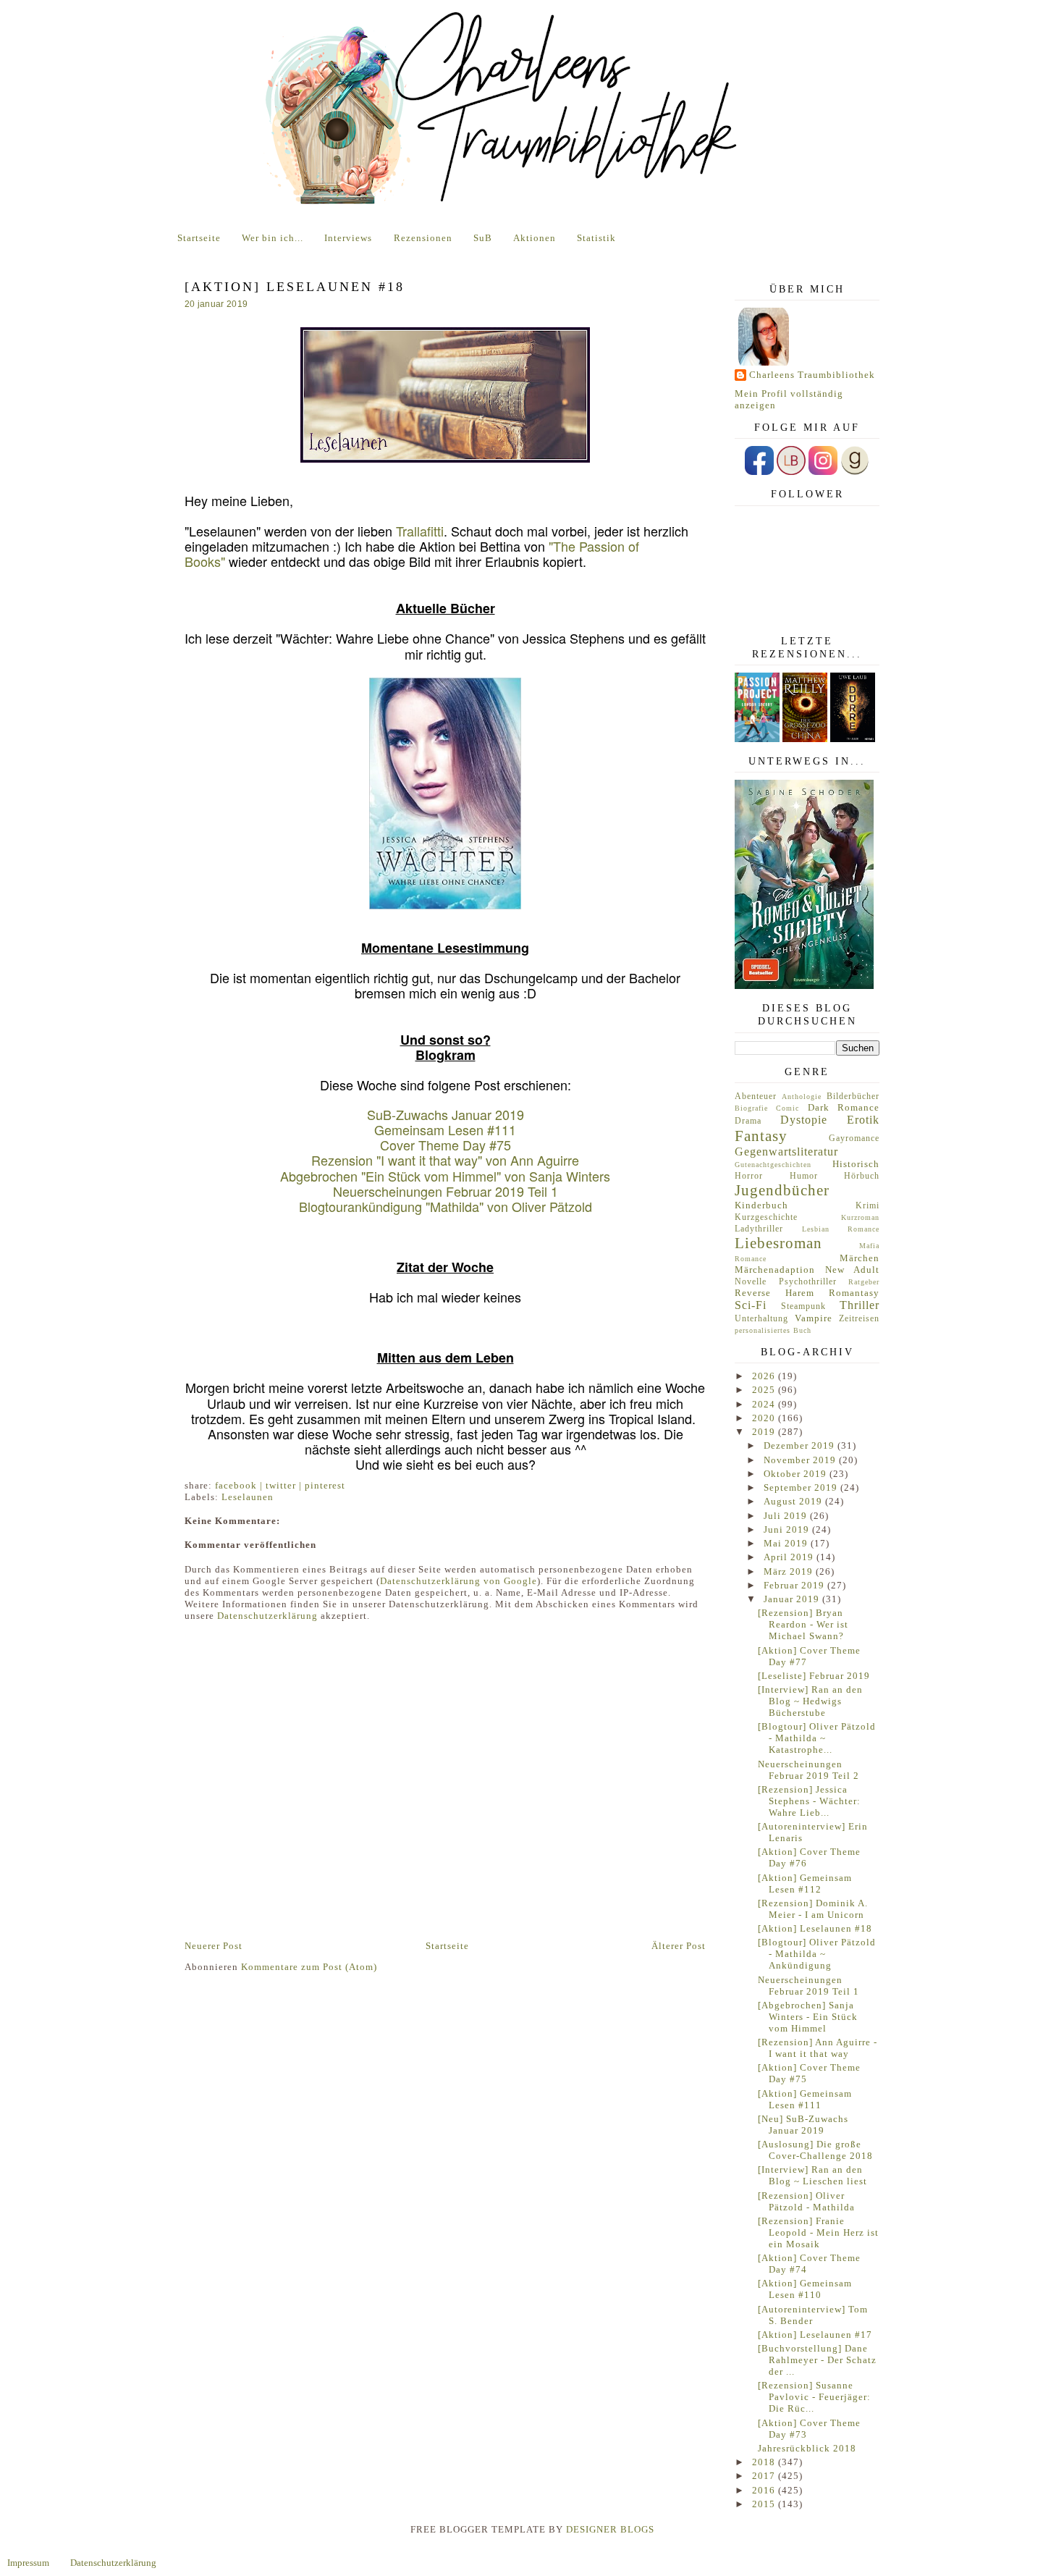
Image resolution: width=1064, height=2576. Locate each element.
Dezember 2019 (801, 1445)
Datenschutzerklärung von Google (459, 1581)
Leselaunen (248, 1497)
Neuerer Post (214, 1946)
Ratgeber (864, 1282)
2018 (765, 2462)
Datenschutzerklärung (267, 1616)
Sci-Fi (751, 1305)
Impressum (28, 2563)
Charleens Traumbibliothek (812, 375)
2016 (765, 2490)
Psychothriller (808, 1282)
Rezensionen (423, 238)
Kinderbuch (761, 1205)
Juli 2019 (787, 1516)
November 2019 (801, 1460)
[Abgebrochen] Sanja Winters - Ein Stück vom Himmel (808, 2017)
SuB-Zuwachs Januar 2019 (446, 1114)
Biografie (751, 1108)
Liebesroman (778, 1243)
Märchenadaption (775, 1270)
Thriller (860, 1305)
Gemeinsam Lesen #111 (445, 1129)
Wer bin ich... (273, 238)
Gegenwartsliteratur (786, 1152)
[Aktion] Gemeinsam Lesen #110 (805, 2289)
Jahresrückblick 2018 (807, 2448)
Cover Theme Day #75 (446, 1145)
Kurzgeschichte (766, 1217)
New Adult (853, 1270)
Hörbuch (862, 1176)
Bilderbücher (853, 1097)
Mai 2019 (787, 1543)
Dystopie (804, 1120)
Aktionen (535, 238)
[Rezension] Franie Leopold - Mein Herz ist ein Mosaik (818, 2232)
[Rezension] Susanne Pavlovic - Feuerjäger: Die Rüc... (814, 2397)
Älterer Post (679, 1946)
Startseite (199, 238)
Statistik (596, 238)
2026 (765, 1376)
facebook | (240, 1485)
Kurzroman (860, 1217)
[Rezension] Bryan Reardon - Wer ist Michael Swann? (803, 1624)
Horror (749, 1176)
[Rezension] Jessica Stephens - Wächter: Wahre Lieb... (809, 1801)
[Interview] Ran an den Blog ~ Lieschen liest (812, 2175)
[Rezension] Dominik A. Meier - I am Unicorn (813, 1909)
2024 (765, 1404)
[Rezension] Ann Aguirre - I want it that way (818, 2048)
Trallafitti (420, 531)
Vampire (814, 1318)
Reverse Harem (774, 1293)
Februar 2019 (795, 1585)
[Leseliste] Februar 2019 (814, 1676)
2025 (765, 1390)
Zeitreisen (859, 1319)
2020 (765, 1418)
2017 (765, 2476)
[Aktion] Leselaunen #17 (815, 2335)
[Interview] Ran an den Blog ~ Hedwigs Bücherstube (810, 1701)
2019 (765, 1432)
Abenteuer (756, 1097)
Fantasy (761, 1136)
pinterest (325, 1485)
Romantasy (854, 1293)
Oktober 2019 (797, 1474)
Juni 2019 (788, 1529)
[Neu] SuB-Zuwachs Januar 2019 (803, 2125)
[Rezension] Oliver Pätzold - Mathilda (806, 2201)
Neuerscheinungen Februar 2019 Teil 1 (446, 1191)
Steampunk (803, 1306)
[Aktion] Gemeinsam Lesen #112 (805, 1883)
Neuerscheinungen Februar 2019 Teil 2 (808, 1770)
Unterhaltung (761, 1319)
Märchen (860, 1258)
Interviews (348, 238)
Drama (748, 1121)
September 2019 (802, 1487)
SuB (483, 238)
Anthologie (802, 1097)
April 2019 (790, 1557)
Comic (788, 1108)
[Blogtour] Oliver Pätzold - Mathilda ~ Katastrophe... (817, 1738)
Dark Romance (844, 1107)
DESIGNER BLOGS (610, 2529)
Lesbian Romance (841, 1229)
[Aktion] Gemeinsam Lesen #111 (805, 2099)
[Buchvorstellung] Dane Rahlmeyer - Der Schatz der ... (817, 2360)
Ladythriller (759, 1229)
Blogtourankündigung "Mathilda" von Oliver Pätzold (446, 1206)
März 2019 (790, 1571)
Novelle (751, 1282)
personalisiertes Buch (773, 1330)
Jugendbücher (782, 1190)
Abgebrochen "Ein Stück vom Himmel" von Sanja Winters (445, 1176)
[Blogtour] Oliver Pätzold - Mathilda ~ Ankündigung (817, 1954)
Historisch (856, 1164)
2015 (765, 2504)
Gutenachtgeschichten (773, 1165)
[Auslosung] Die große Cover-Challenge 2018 (815, 2150)
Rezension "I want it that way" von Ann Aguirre (445, 1160)
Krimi (867, 1206)
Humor (804, 1176)
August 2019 (794, 1501)
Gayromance (854, 1138)
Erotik (863, 1120)
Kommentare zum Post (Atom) (309, 1967)
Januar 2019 (793, 1599)
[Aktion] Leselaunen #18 (815, 1928)
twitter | (285, 1485)
